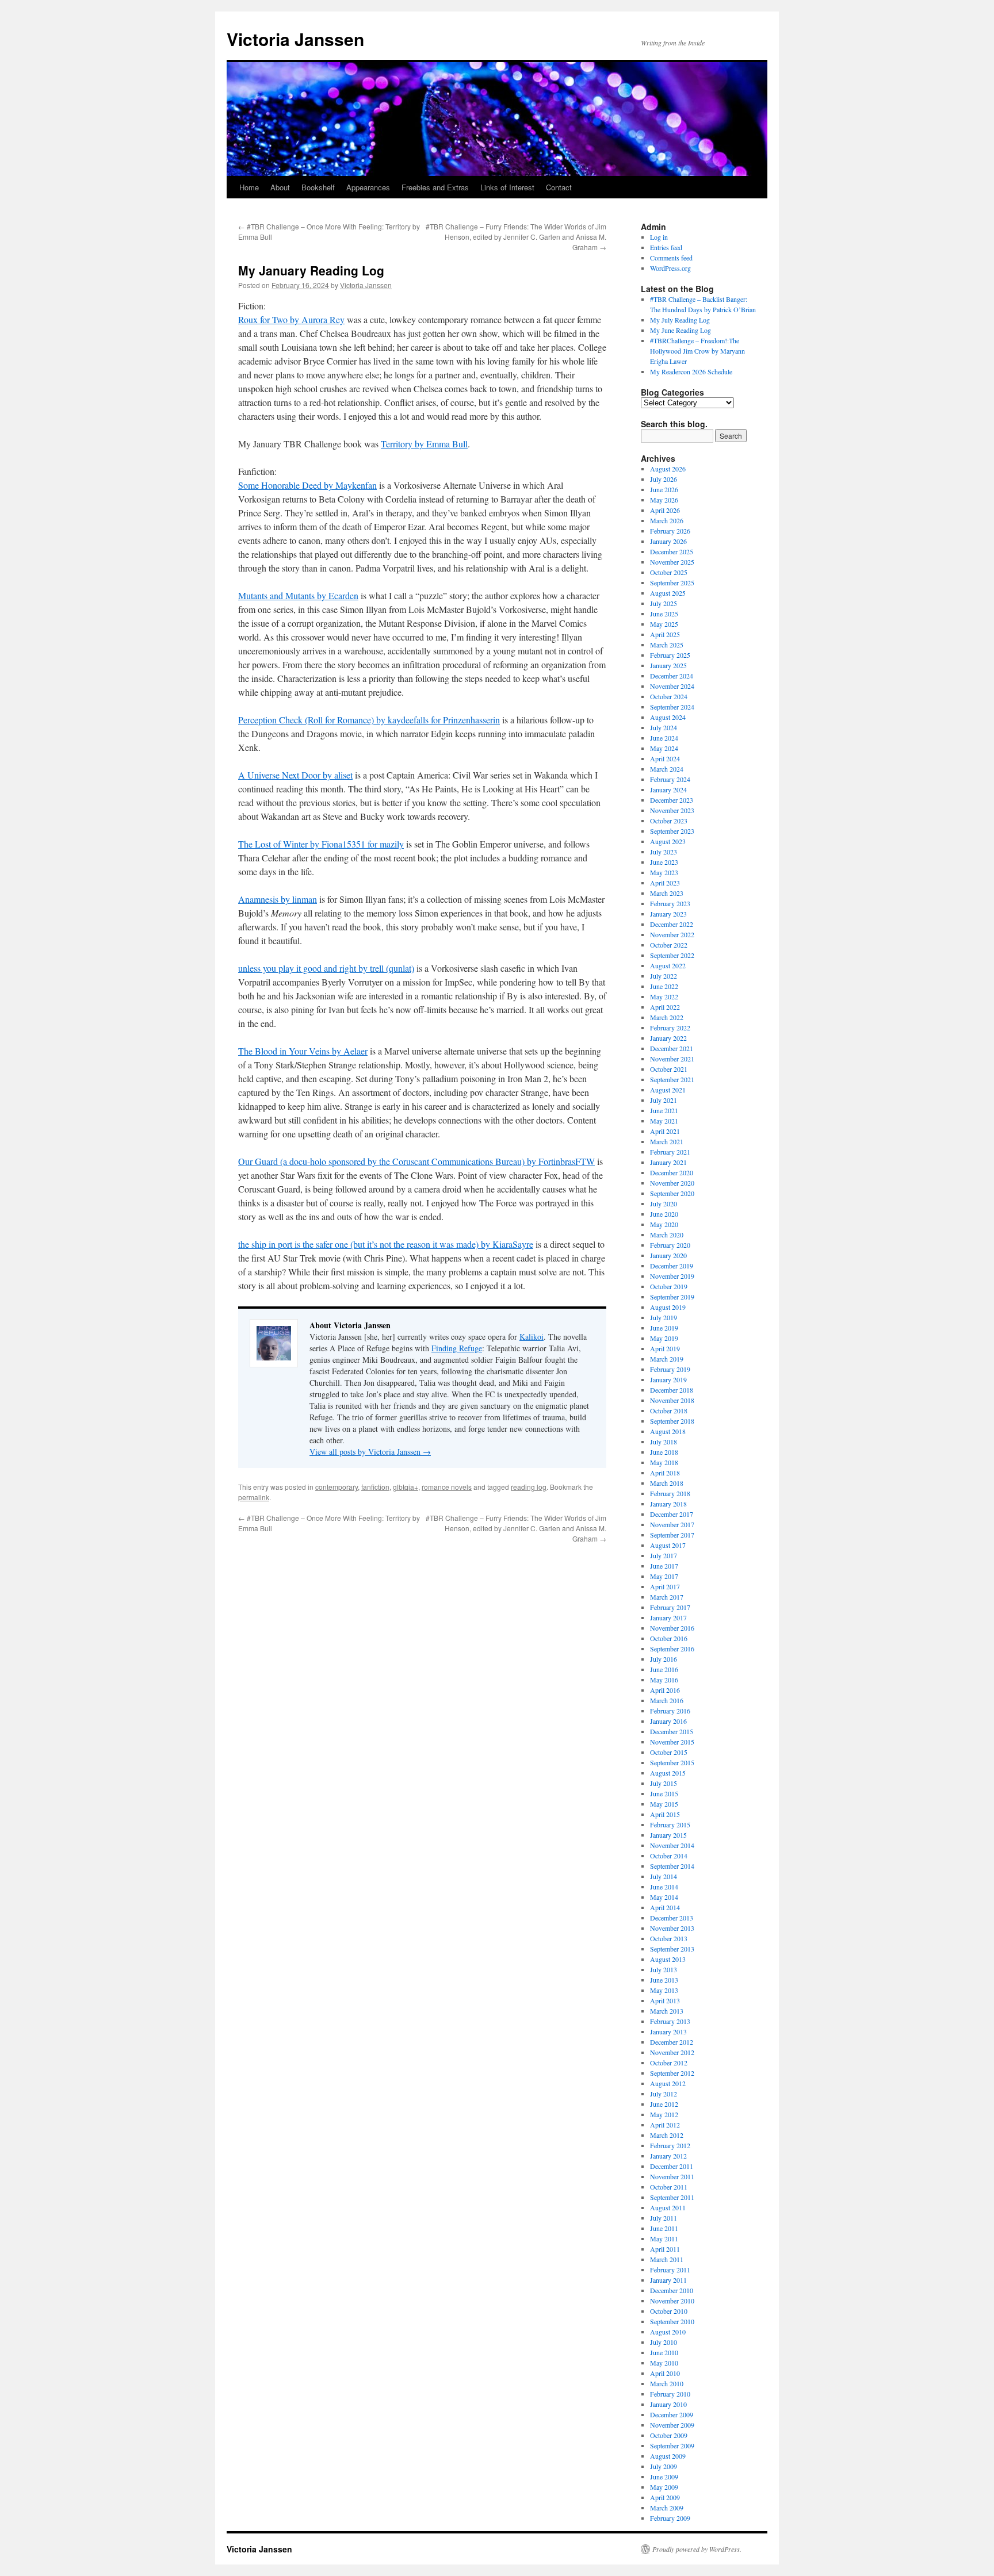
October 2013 (669, 1938)
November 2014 (672, 1845)
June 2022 (664, 986)
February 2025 (670, 655)
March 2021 (667, 1141)
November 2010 (672, 2301)
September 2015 (672, 1762)
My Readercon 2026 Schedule (691, 371)
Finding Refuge (457, 1348)
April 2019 (665, 1348)
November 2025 (672, 562)
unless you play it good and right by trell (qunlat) (326, 968)
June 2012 (664, 2104)
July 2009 (664, 2466)
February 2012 (670, 2145)
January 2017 (668, 1617)
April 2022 (665, 1007)
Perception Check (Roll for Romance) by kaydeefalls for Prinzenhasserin (369, 720)
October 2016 (669, 1638)
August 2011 (668, 2207)
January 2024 (668, 789)
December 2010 (672, 2290)
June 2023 (664, 862)
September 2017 (672, 1535)
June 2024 (664, 738)
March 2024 (667, 769)
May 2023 (664, 872)
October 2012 (669, 2063)
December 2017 (672, 1514)
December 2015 (672, 1731)
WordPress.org (670, 268)
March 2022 (667, 1017)
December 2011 (672, 2166)
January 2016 (668, 1721)
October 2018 (669, 1410)
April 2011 (665, 2249)
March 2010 (667, 2383)
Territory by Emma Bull (424, 444)
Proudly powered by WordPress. (697, 2549)
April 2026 (665, 510)
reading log (529, 1487)
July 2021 (664, 1100)
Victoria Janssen (295, 39)
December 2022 (672, 924)
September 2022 (672, 955)
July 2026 (664, 479)
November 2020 (672, 1183)
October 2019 (669, 1286)
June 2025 (664, 614)
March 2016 (667, 1700)
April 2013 (665, 2000)
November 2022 (672, 934)
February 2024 (670, 779)
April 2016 (665, 1690)
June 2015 (664, 1793)
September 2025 (672, 582)
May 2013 (664, 1990)
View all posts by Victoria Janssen (370, 1452)
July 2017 (664, 1555)
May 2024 (664, 748)
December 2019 (672, 1266)
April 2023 (665, 883)
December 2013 (672, 1918)
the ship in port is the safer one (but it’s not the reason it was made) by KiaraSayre (386, 1244)
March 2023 (667, 893)
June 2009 (664, 2477)
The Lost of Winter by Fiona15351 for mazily (321, 844)
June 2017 (664, 1566)
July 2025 (664, 603)
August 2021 (668, 1090)
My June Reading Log (680, 330)
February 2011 (670, 2270)
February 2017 (670, 1607)
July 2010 (664, 2342)
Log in (659, 237)
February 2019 (670, 1369)
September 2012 (672, 2073)
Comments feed (671, 258)
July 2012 (664, 2094)
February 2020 (670, 1245)
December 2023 (672, 800)
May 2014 (664, 1897)
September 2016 (672, 1649)
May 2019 (664, 1338)
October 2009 (669, 2435)
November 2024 (672, 686)
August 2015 (668, 1773)
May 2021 (664, 1121)
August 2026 (668, 469)
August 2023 (668, 841)
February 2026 (670, 531)
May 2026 (664, 500)
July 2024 (664, 727)
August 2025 (668, 593)
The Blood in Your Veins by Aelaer (303, 1051)
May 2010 (664, 2363)
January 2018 (668, 1504)
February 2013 (670, 2021)
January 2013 (668, 2031)
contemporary (337, 1487)
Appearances (368, 187)
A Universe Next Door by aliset (295, 775)
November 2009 (672, 2425)
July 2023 (664, 852)
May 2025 (664, 624)
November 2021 (672, 1059)
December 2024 (672, 676)
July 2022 (664, 976)
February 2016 (670, 1711)
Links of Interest (507, 187)
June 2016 (664, 1669)
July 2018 (664, 1442)
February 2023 (670, 903)
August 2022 (668, 965)
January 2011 (668, 2280)
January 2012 (668, 2156)
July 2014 (664, 1876)
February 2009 (670, 2518)
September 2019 (672, 1297)
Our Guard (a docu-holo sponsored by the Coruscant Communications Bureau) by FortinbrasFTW (416, 1161)
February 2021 (670, 1152)
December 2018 (672, 1390)
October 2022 (669, 945)
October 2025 (669, 572)
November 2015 (672, 1742)
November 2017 (672, 1524)
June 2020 (664, 1214)
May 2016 (664, 1680)
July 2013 (664, 1969)
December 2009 (672, 2414)
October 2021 (669, 1069)
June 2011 (664, 2228)
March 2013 (667, 2011)
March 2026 (667, 520)
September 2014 (672, 1866)
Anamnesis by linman (278, 899)
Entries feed (666, 247)
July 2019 (664, 1317)
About (280, 187)
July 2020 (664, 1203)
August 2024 (668, 717)
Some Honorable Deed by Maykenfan (307, 485)
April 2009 (665, 2497)
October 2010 (669, 2311)
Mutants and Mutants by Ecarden (298, 595)
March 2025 (667, 645)
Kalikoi (532, 1337)
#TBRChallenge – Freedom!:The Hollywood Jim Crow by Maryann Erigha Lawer (697, 351)
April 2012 (665, 2125)
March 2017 (667, 1597)
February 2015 (670, 1824)
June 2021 (664, 1110)
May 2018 (664, 1462)
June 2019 (664, 1328)
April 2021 (665, 1131)
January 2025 (668, 665)
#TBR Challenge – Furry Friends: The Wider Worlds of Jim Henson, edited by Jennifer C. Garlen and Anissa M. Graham (516, 237)
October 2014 (669, 1856)
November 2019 (672, 1276)
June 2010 (664, 2352)
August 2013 (668, 1959)
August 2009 (668, 2456)
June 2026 (664, 489)
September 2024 (672, 707)
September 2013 (672, 1949)
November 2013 (672, 1928)
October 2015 (669, 1752)
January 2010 (668, 2404)
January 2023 (668, 914)
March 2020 (667, 1235)
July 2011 (664, 2218)
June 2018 (664, 1452)
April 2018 (665, 1473)
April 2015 (665, 1814)
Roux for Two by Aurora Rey (291, 319)
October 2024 (669, 696)
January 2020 (668, 1255)
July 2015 (664, 1783)
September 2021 (672, 1079)
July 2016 (664, 1659)
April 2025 (665, 634)
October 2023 (669, 821)
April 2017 (665, 1586)
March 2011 (667, 2259)
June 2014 (664, 1887)
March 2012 (667, 2135)
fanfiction (375, 1487)
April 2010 (665, 2373)
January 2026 (668, 541)
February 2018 (670, 1493)
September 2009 (672, 2445)
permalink (254, 1497)
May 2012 (664, 2114)
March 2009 (667, 2508)
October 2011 (669, 2187)
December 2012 (672, 2042)
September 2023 (672, 831)
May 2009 (664, 2487)
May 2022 (664, 996)
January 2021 (668, 1162)
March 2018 (667, 1483)
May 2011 (664, 2238)
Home (249, 187)
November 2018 (672, 1400)
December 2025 (672, 551)
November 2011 (672, 2176)
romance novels (447, 1487)
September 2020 (672, 1193)
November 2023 (672, 810)
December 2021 (672, 1048)
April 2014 (665, 1907)
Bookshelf (318, 187)
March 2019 (667, 1359)
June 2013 (664, 1980)
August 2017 (668, 1545)
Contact (559, 187)
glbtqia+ (406, 1487)
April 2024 (665, 758)
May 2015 (664, 1804)
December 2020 (672, 1172)
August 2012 (668, 2083)
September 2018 (672, 1421)
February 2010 (670, 2394)
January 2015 (668, 1835)
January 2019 (668, 1379)
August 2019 (668, 1307)
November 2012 (672, 2052)
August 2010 (668, 2332)
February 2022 (670, 1028)
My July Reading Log (680, 320)
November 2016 (672, 1628)
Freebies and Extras (435, 187)
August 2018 (668, 1431)
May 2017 (664, 1576)
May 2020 (664, 1224)
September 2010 (672, 2321)
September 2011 (672, 2197)
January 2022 (668, 1038)
